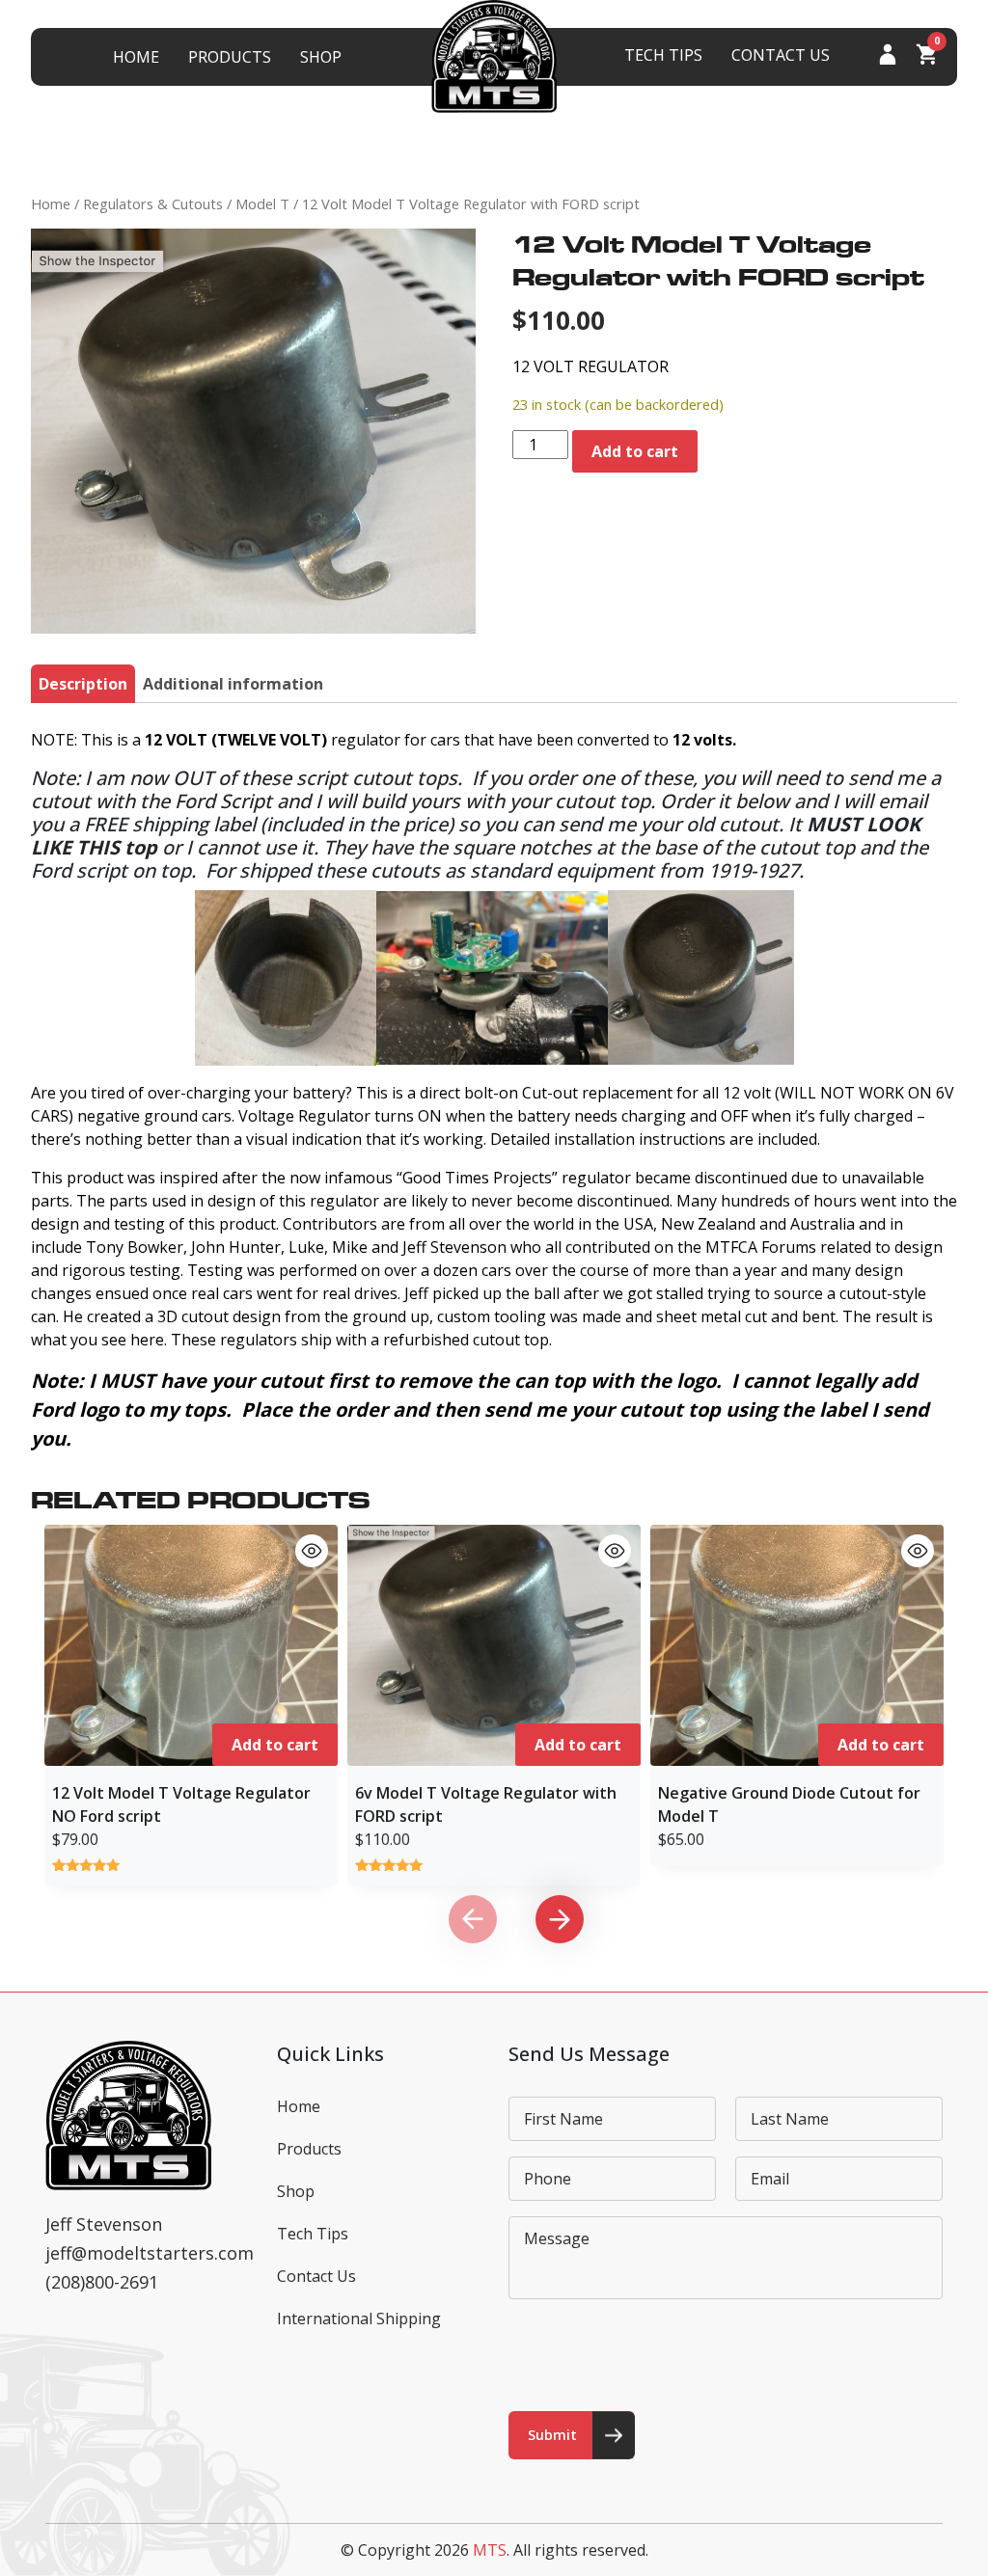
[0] (927, 59)
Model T (262, 203)
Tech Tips (663, 55)
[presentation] (473, 1919)
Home (136, 57)
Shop (321, 57)
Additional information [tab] (233, 684)
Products (230, 57)
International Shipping (359, 2318)
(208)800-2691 (102, 2282)
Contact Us (781, 55)
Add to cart (635, 451)
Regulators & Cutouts (153, 203)
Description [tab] (83, 684)
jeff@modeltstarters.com (150, 2253)
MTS (490, 2550)
